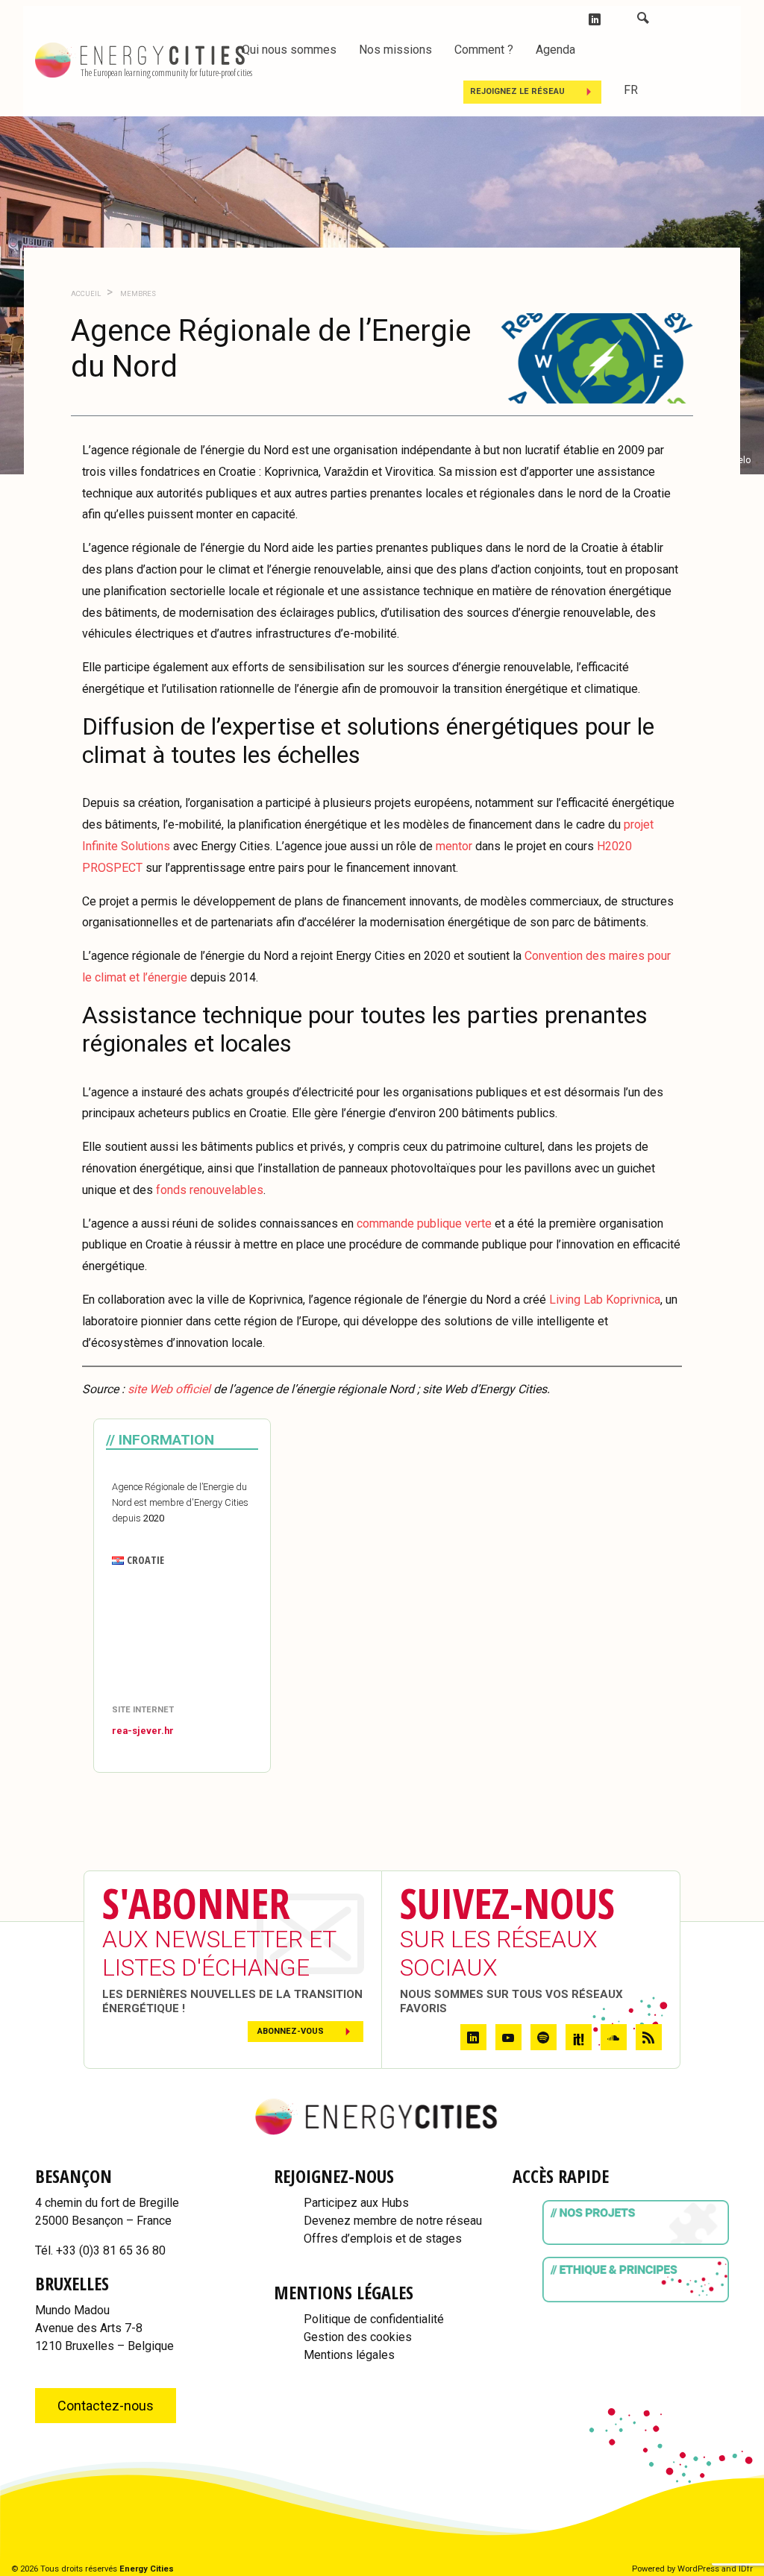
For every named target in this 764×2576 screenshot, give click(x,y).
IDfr (746, 2569)
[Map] (182, 1637)
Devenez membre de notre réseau (393, 2221)
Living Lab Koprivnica (605, 1300)
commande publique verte (426, 1223)
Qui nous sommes (289, 50)
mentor (454, 846)
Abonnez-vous (291, 2031)
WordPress (698, 2569)
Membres (137, 293)
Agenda (555, 50)
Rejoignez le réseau (517, 91)
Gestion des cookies (358, 2337)
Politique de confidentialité (374, 2319)
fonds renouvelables (210, 1190)
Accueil (86, 293)
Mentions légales (349, 2355)
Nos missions (395, 50)
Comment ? (484, 50)
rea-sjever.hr (143, 1731)
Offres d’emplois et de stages (383, 2239)
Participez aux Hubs (356, 2203)
